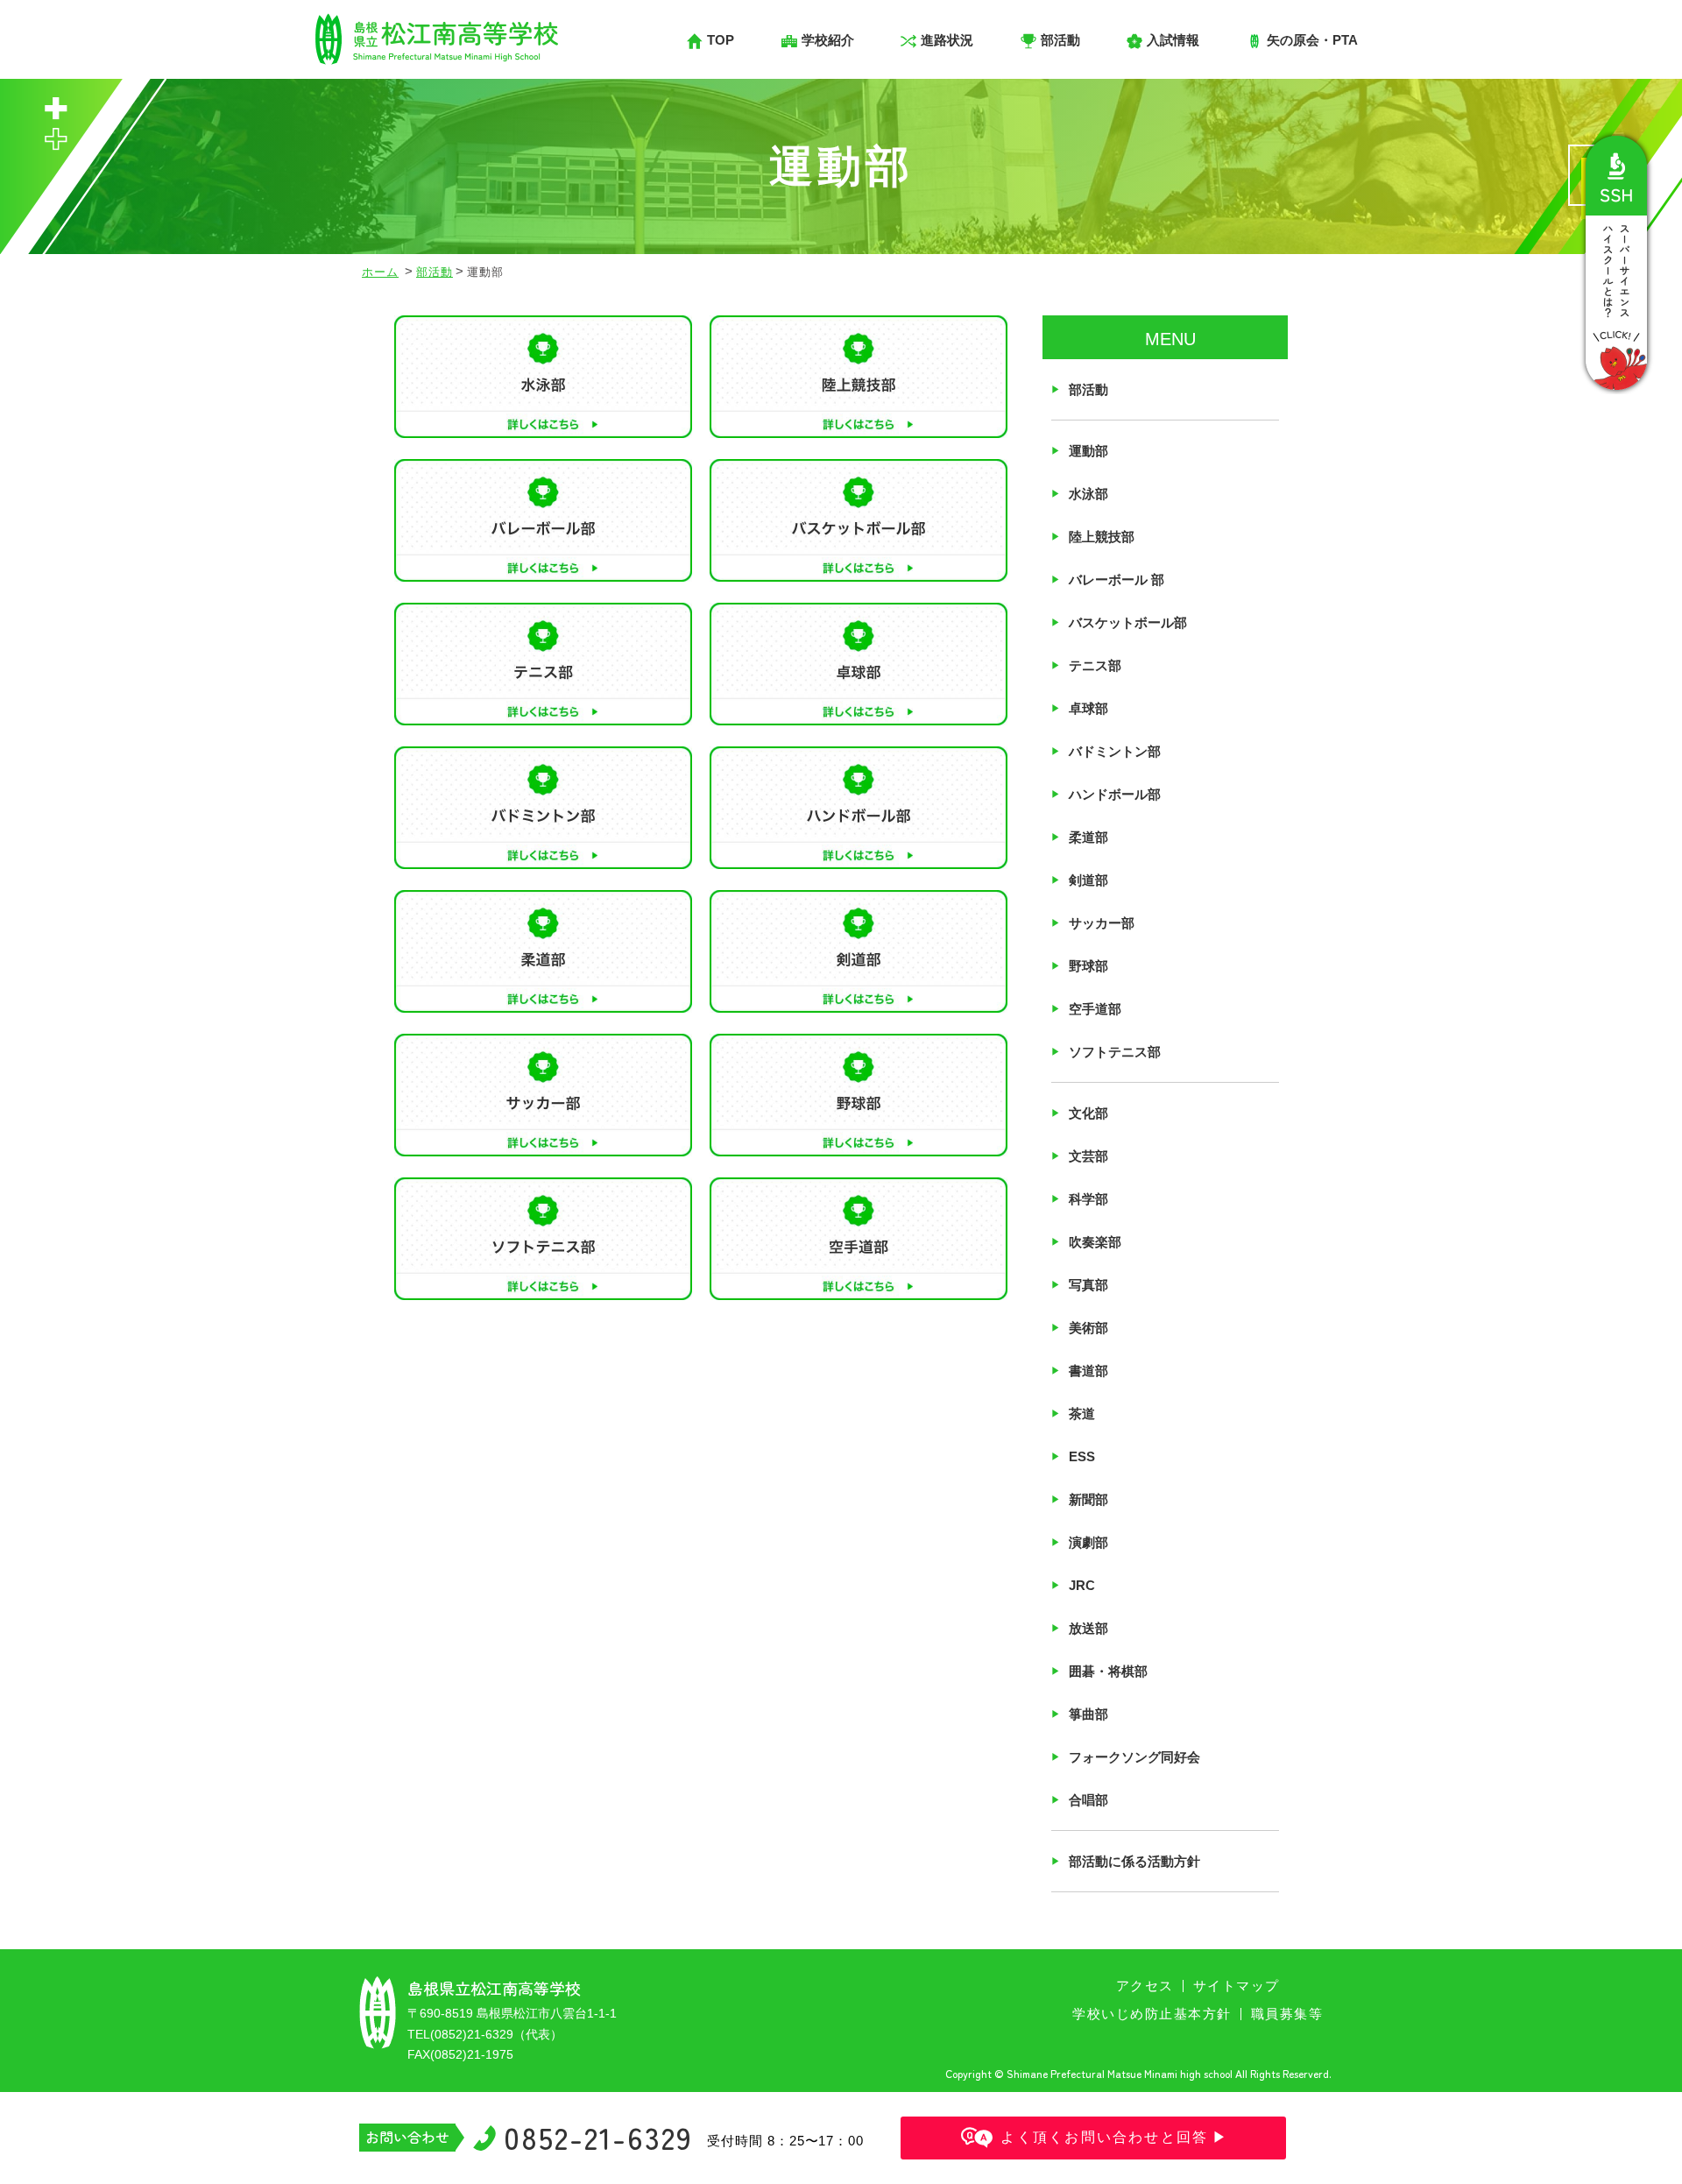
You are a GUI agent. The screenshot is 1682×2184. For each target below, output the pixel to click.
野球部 (1088, 966)
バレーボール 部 (1117, 580)
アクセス (1145, 1986)
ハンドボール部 (1115, 794)
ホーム (380, 272)
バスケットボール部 (1128, 622)
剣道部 (1088, 880)
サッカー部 (1102, 923)
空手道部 (1095, 1009)
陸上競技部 (1102, 537)
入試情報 (1173, 40)
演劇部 (1088, 1542)
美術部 (1088, 1328)
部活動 (435, 272)
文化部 (1088, 1113)
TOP (721, 40)
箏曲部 (1088, 1714)
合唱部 (1088, 1800)
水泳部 (1088, 494)
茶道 (1082, 1414)
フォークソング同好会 (1134, 1757)
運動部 (1088, 451)
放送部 (1088, 1628)
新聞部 (1088, 1499)
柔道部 (1088, 837)
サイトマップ (1237, 1986)
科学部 (1088, 1199)
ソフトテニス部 (1115, 1052)
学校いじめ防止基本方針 (1152, 2014)
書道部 (1088, 1371)
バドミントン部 (1115, 751)
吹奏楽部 (1095, 1242)
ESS (1082, 1456)
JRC (1082, 1585)
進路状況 (947, 40)
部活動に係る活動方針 (1134, 1861)
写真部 (1088, 1285)
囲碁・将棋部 (1108, 1671)
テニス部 (1095, 665)
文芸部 (1088, 1156)
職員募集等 (1287, 2014)
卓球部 (1088, 708)
